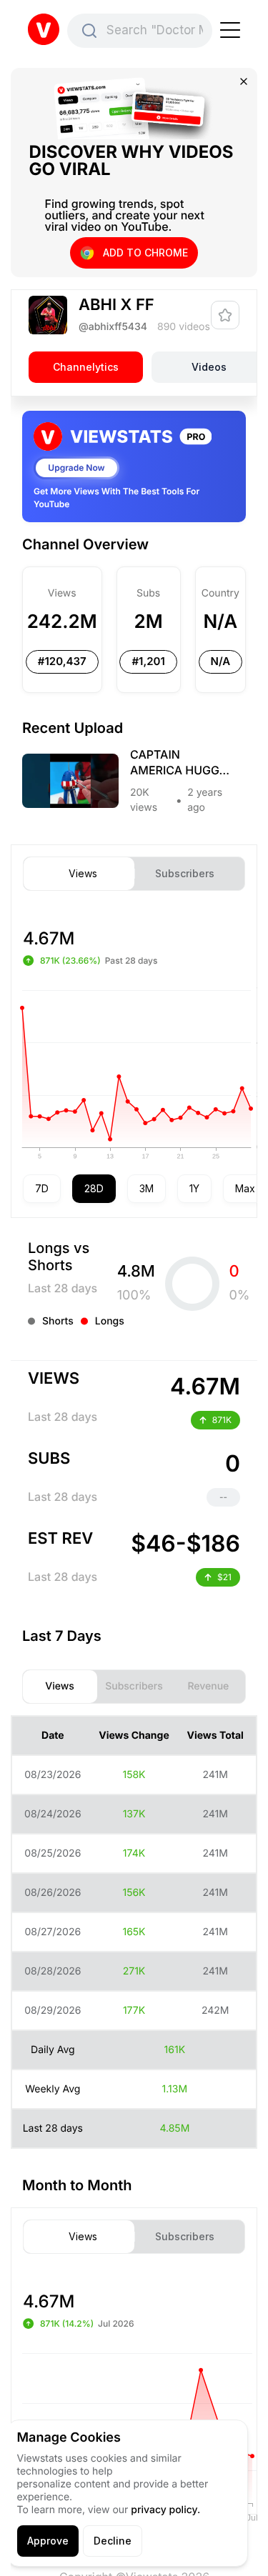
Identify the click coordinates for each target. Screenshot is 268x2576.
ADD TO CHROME (145, 253)
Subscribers (185, 874)
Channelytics (86, 367)
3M (147, 1188)
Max (245, 1188)
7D (42, 1188)
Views (83, 874)
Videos (209, 367)
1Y (194, 1188)
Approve (48, 2541)
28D (94, 1188)
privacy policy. (165, 2510)
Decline (113, 2541)
